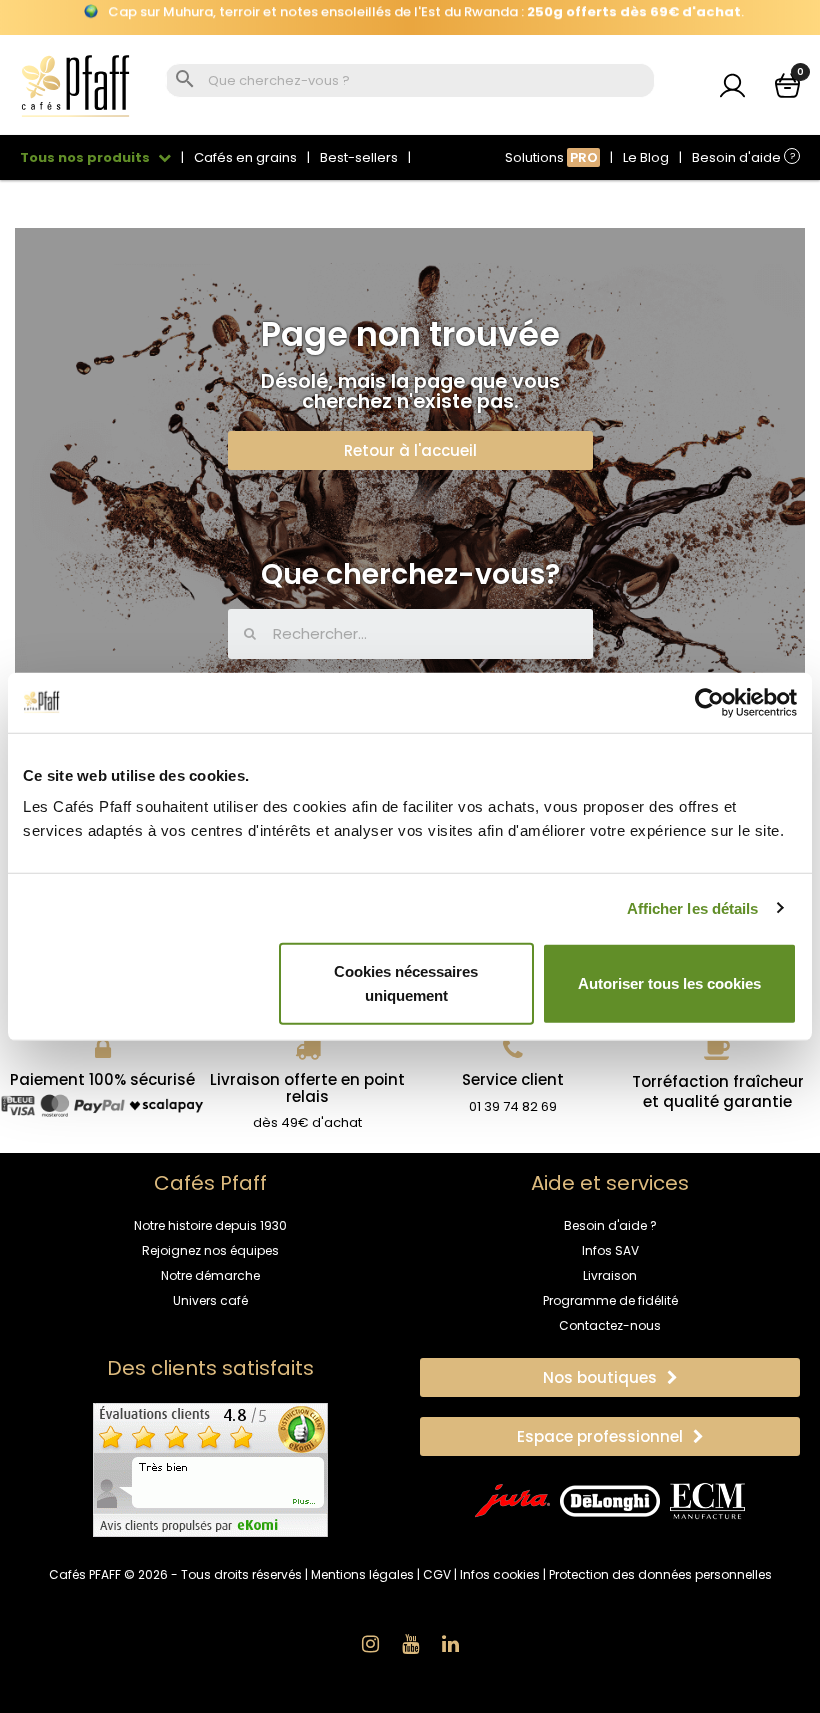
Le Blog (646, 157)
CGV (437, 1574)
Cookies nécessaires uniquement (406, 983)
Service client (513, 1079)
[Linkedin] (450, 1644)
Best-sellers (359, 157)
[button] (410, 450)
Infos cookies (500, 1574)
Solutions (551, 157)
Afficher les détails (693, 907)
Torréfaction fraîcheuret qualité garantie (718, 1091)
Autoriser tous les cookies (669, 983)
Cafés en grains (245, 157)
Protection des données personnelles (660, 1574)
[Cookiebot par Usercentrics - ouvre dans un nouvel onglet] (709, 702)
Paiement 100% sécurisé (102, 1079)
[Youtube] (410, 1644)
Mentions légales (362, 1574)
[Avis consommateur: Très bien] (210, 1468)
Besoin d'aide (743, 157)
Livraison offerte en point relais (307, 1088)
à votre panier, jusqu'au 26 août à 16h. (410, 17)
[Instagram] (370, 1644)
